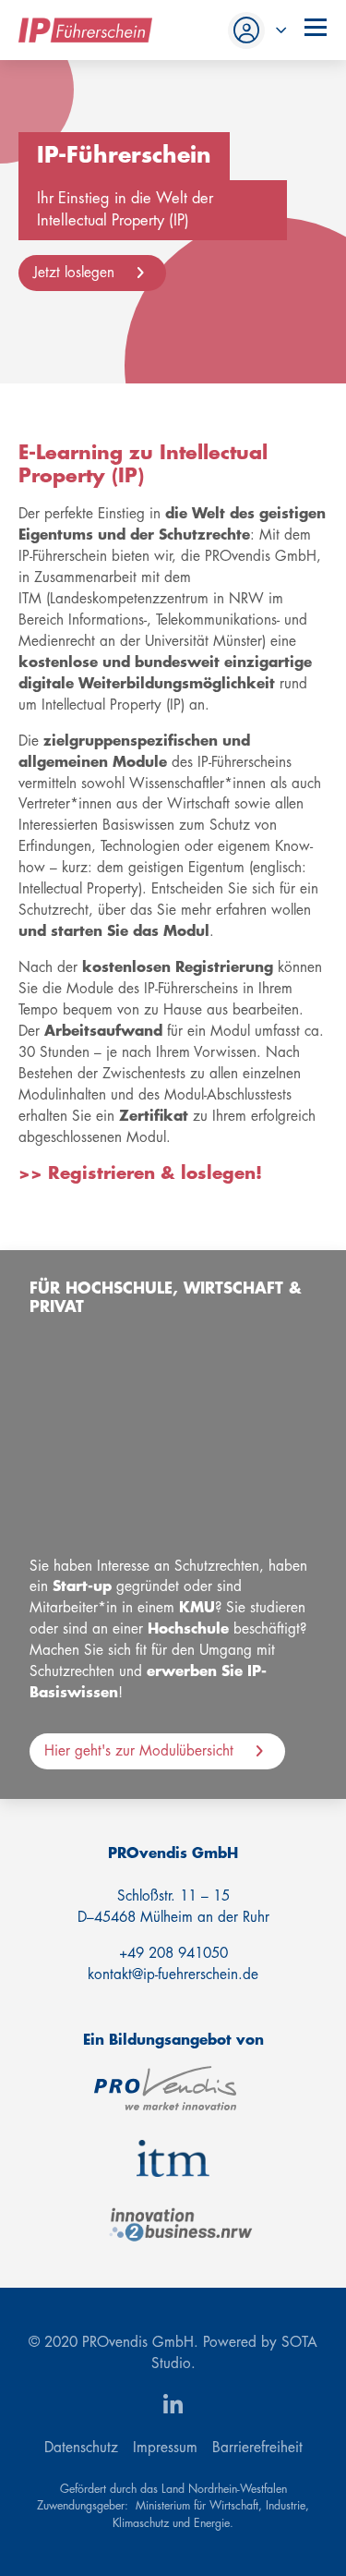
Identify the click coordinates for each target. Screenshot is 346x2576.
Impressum (165, 2448)
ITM (173, 2158)
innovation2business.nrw (181, 2225)
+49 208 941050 (173, 1953)
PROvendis (165, 2088)
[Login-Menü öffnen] (255, 30)
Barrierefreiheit (257, 2448)
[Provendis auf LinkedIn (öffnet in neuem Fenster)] (173, 2406)
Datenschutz (81, 2448)
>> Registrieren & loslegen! (140, 1173)
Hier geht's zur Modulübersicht (139, 1751)
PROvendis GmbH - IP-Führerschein (85, 30)
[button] (314, 28)
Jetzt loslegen (74, 273)
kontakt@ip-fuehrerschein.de (173, 1975)
